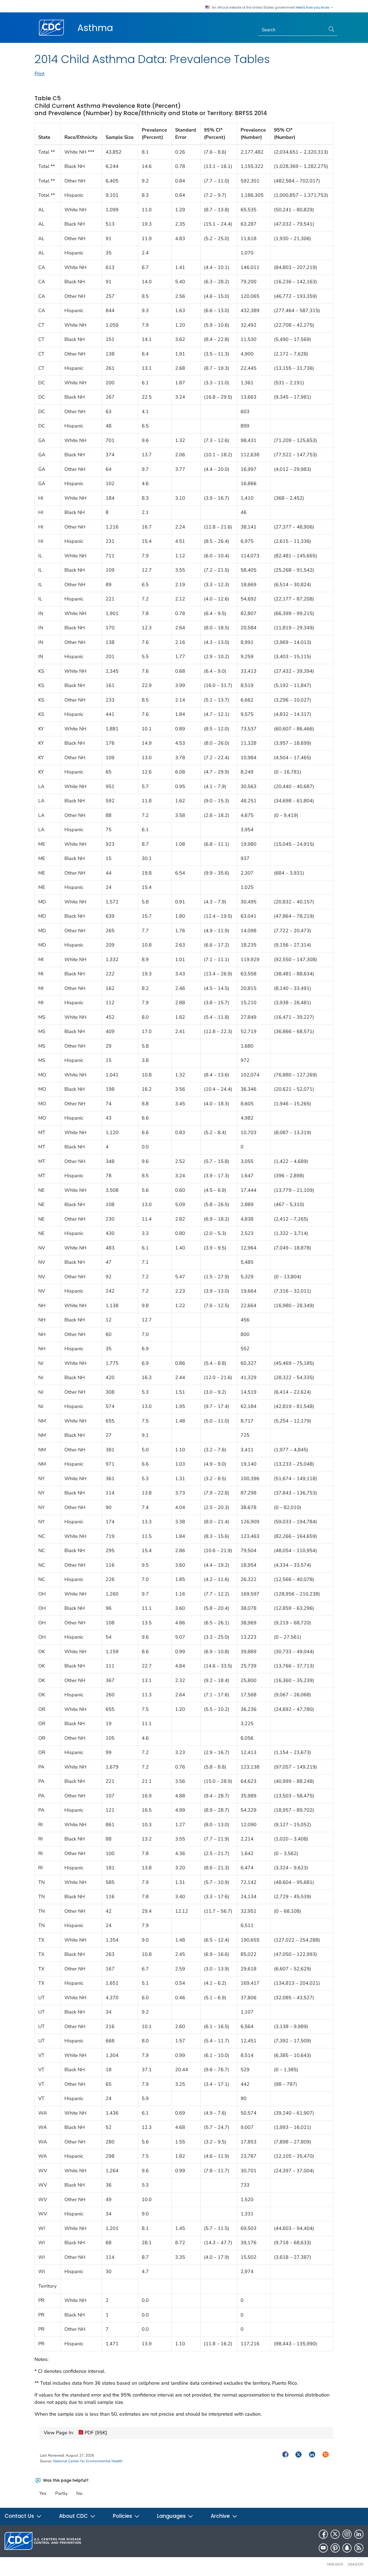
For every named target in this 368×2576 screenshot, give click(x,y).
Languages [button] (172, 2516)
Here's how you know (313, 8)
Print (39, 74)
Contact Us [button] (20, 2516)
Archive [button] (221, 2516)
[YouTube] (323, 2548)
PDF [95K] (95, 2433)
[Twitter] (335, 2534)
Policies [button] (123, 2516)
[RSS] (359, 2548)
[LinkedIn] (359, 2534)
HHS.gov (335, 2564)
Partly (61, 2493)
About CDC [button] (74, 2516)
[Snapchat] (347, 2548)
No (79, 2493)
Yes (43, 2493)
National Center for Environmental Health (88, 2461)
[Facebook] (323, 2534)
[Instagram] (347, 2534)
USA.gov (356, 2564)
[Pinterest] (335, 2548)
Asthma (95, 28)
